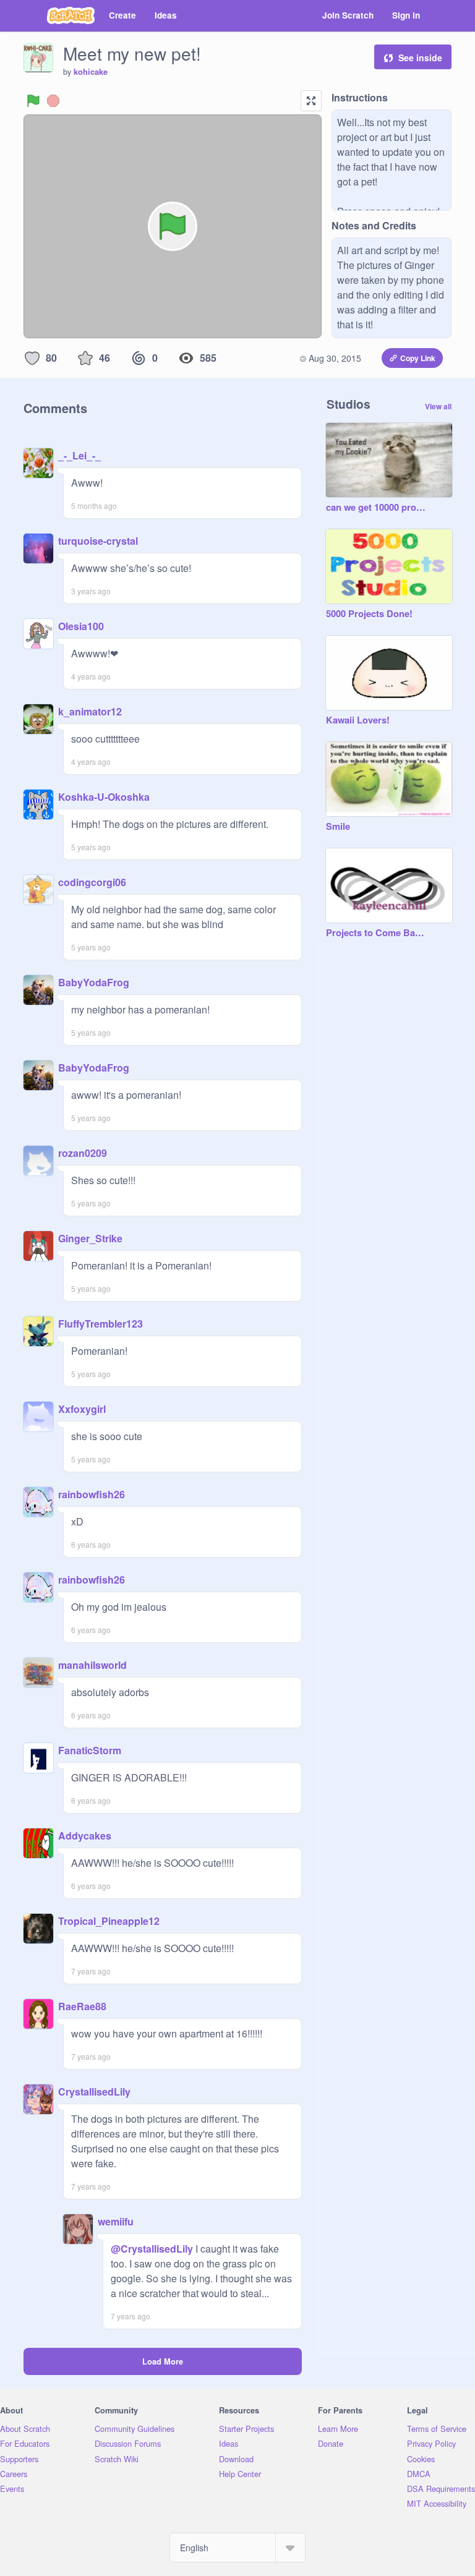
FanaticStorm (90, 1750)
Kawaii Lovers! (358, 720)
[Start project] (33, 101)
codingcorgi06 (92, 882)
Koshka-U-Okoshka (104, 797)
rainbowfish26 (92, 1494)
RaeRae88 (82, 2006)
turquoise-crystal (98, 541)
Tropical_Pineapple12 (109, 1921)
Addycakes (85, 1836)
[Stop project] (53, 101)
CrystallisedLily (94, 2092)
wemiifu (116, 2221)
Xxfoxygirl (82, 1409)
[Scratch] (71, 15)
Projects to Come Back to (377, 933)
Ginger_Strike (90, 1238)
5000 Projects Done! (369, 614)
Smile (338, 827)
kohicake (91, 72)
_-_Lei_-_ (79, 455)
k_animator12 (90, 711)
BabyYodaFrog (94, 982)
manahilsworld (92, 1665)
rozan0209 (83, 1153)
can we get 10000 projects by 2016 (377, 508)
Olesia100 (81, 626)
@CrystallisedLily (152, 2249)
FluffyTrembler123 (101, 1324)
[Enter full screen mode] (311, 101)
